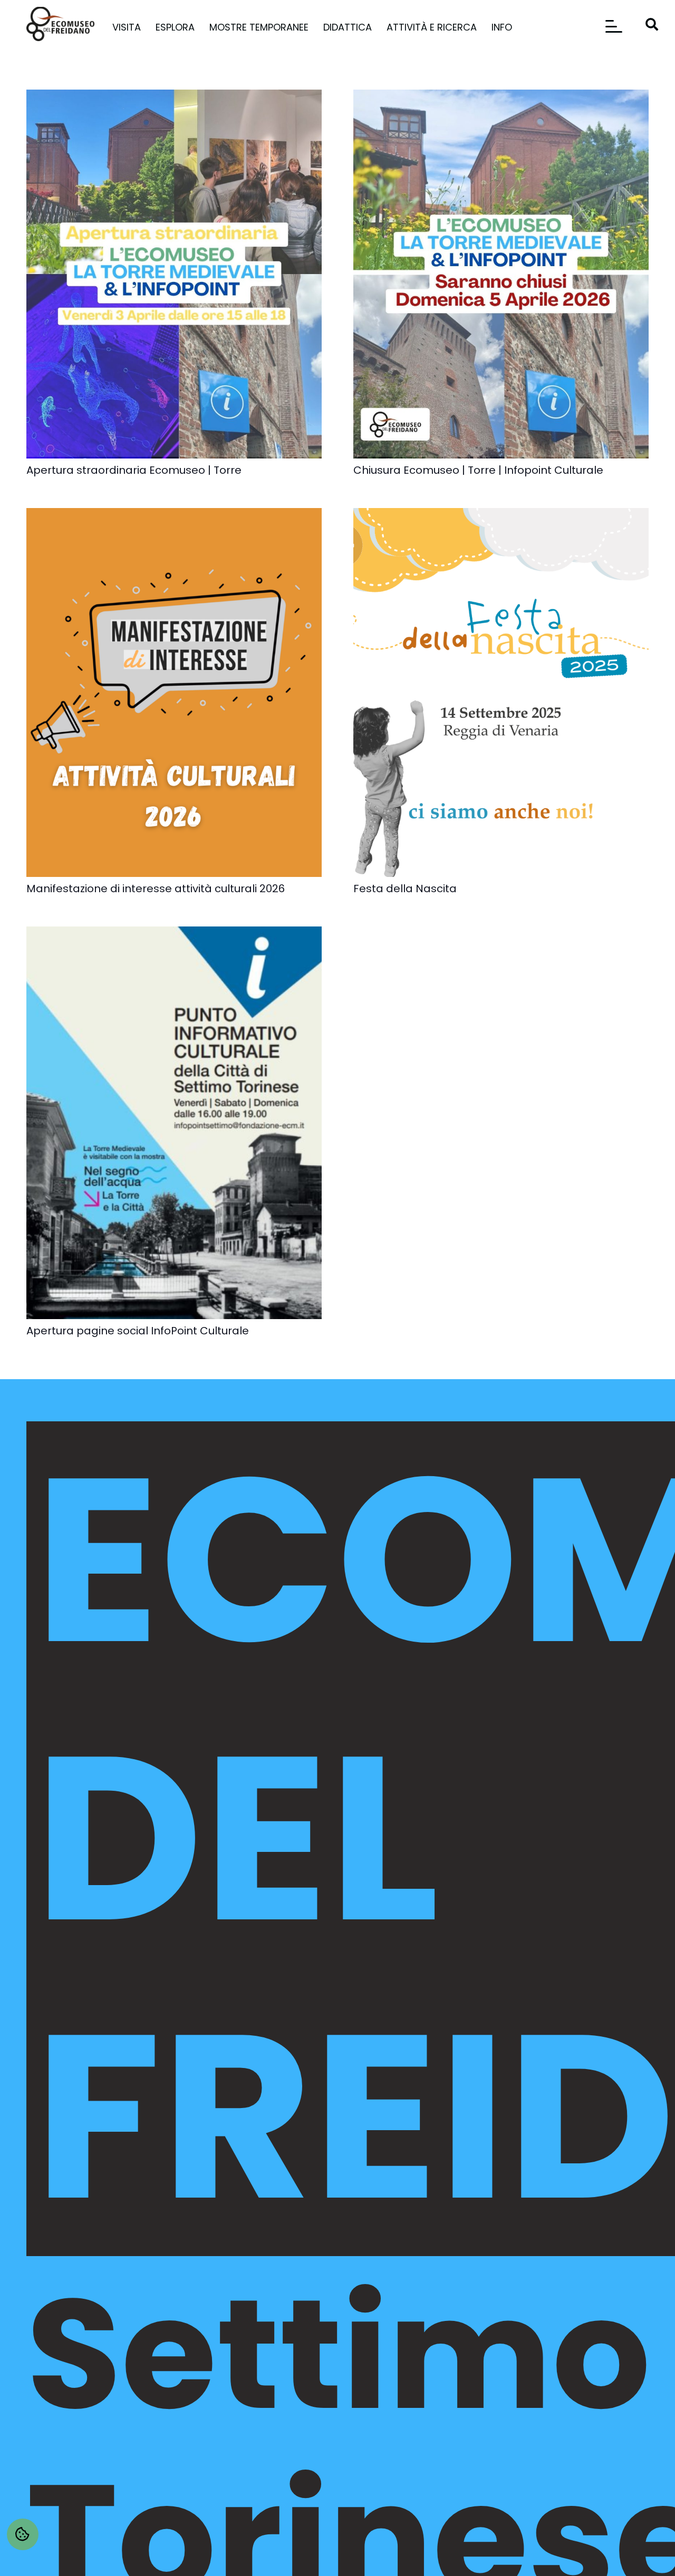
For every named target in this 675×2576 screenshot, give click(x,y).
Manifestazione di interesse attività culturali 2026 (156, 889)
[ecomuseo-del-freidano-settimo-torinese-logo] (60, 24)
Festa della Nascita (405, 889)
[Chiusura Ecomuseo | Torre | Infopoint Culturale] (501, 96)
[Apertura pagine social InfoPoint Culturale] (174, 933)
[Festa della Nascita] (501, 515)
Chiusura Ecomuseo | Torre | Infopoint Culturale (478, 470)
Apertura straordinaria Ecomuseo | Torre (134, 470)
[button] (147, 27)
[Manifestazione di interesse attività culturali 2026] (174, 515)
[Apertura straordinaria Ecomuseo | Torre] (174, 96)
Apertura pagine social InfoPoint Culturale (138, 1331)
